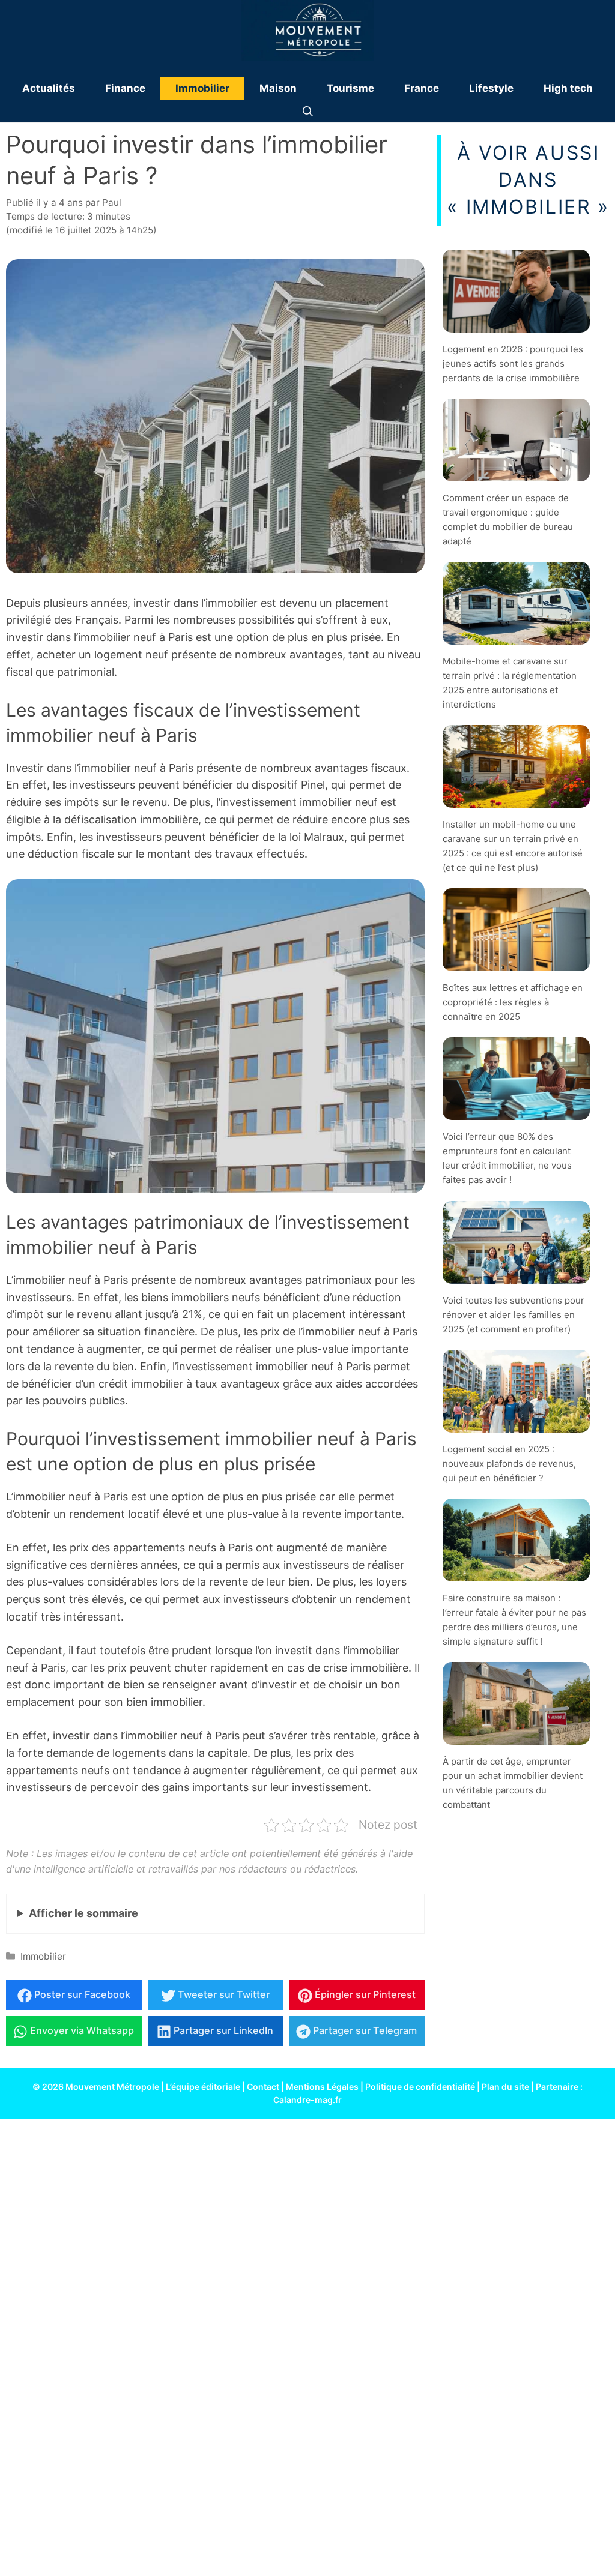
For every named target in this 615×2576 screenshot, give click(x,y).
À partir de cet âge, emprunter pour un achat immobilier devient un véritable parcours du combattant (513, 1783)
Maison (278, 88)
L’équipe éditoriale (203, 2087)
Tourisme (350, 88)
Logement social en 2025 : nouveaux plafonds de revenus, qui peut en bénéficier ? (509, 1463)
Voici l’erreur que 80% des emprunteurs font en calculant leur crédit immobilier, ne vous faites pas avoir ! (507, 1158)
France (422, 88)
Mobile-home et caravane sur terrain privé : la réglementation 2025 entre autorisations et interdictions (510, 683)
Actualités (49, 88)
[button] (308, 111)
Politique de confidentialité (420, 2087)
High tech (568, 88)
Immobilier (202, 88)
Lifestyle (491, 88)
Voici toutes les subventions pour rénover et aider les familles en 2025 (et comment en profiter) (514, 1314)
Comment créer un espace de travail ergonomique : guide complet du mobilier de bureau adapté (508, 519)
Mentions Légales (322, 2087)
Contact (263, 2087)
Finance (125, 88)
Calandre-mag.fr (307, 2100)
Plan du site (505, 2087)
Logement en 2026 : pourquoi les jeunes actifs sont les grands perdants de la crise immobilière (513, 363)
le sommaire (83, 1913)
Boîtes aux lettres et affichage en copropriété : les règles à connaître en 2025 (513, 1002)
